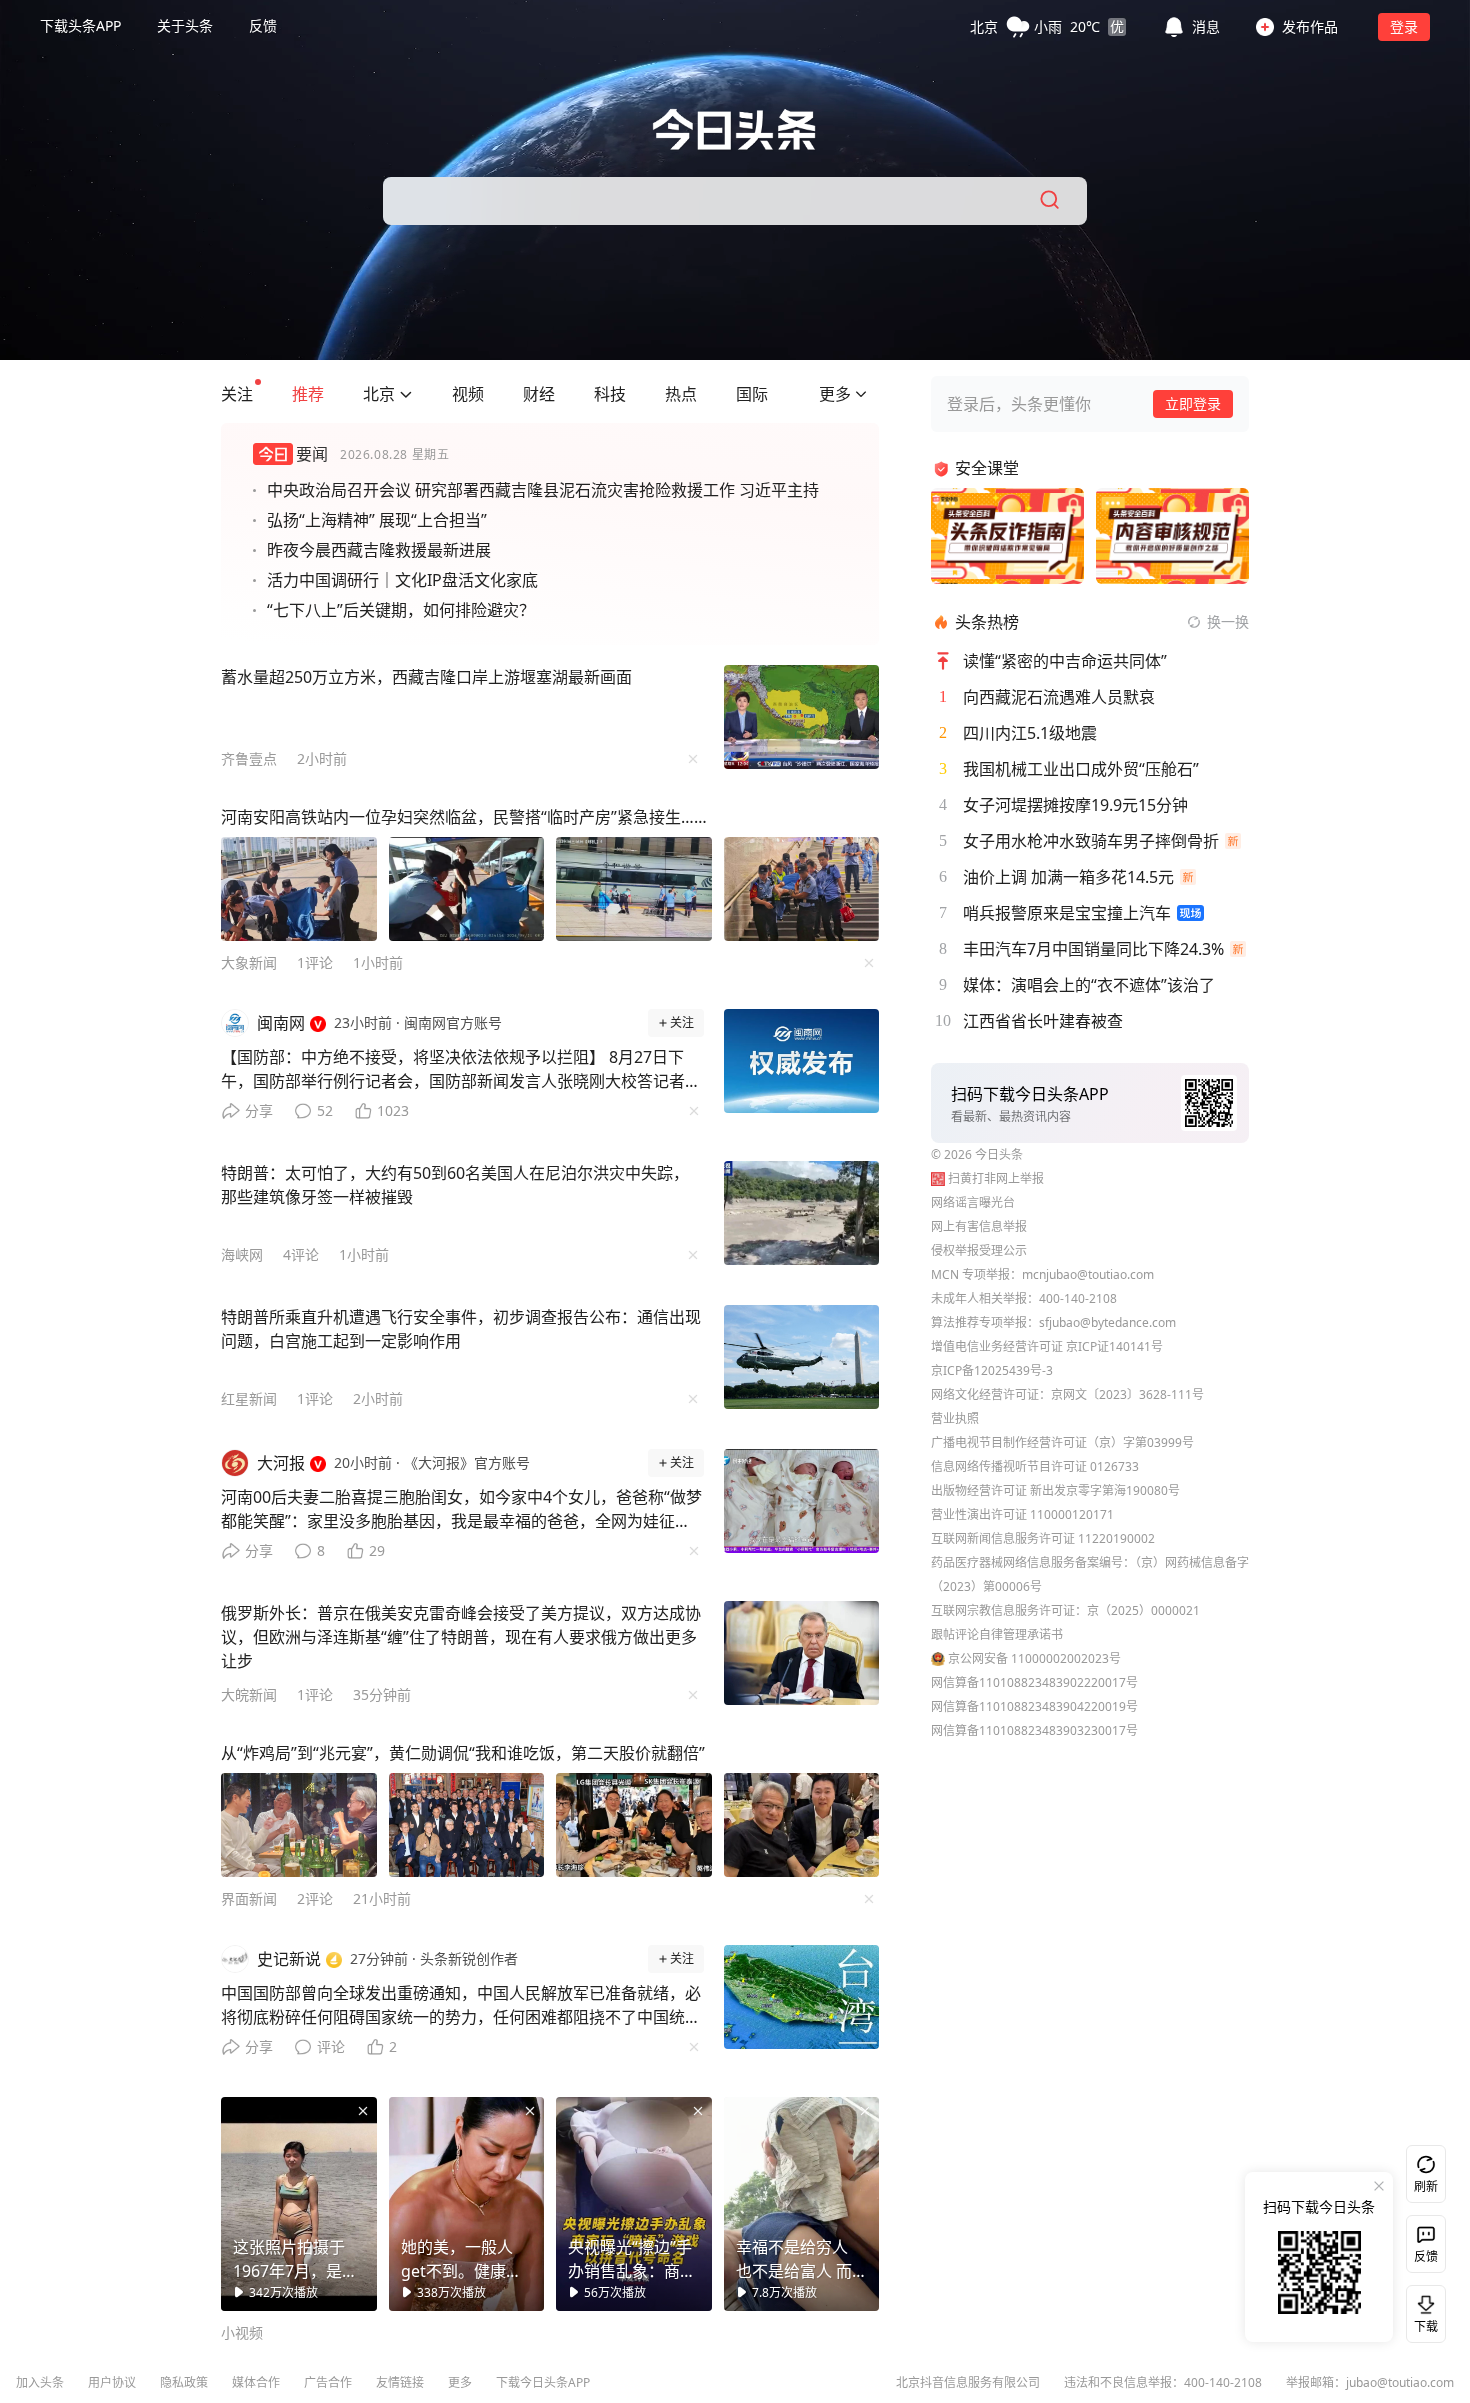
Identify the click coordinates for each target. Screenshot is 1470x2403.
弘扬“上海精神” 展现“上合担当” (377, 520)
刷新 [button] (1426, 2186)
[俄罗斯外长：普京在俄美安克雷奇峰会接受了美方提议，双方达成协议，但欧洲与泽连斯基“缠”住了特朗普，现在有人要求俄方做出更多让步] (802, 1653)
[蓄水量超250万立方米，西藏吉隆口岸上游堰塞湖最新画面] (802, 717)
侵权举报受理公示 (979, 1250)
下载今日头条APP (543, 2382)
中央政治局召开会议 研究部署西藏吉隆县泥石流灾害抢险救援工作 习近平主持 (543, 490)
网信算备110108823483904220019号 (1034, 1706)
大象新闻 (249, 962)
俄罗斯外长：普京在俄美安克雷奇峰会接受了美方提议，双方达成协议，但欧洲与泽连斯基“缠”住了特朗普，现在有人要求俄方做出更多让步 (461, 1637)
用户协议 (112, 2382)
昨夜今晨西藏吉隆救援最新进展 (379, 550)
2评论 (315, 1898)
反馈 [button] (263, 25)
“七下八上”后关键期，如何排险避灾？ (401, 610)
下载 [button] (1422, 2310)
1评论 (315, 962)
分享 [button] (259, 1110)
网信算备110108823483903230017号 (1034, 1730)
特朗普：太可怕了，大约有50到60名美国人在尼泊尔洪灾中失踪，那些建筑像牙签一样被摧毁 (455, 1185)
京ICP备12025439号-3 (992, 1370)
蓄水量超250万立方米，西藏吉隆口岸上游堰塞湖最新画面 (426, 677)
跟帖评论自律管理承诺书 (997, 1634)
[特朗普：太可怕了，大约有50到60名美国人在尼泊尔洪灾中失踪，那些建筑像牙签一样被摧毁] (802, 1213)
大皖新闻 (249, 1694)
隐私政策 (184, 2382)
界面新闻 (249, 1898)
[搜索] (1051, 201)
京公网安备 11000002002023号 (1034, 1658)
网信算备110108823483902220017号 (1034, 1682)
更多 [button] (460, 2382)
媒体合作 (256, 2382)
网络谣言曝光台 (973, 1202)
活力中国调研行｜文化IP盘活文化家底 (402, 580)
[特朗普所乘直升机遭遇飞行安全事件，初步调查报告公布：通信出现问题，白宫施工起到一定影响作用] (802, 1357)
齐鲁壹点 (249, 758)
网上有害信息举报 (979, 1226)
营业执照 (955, 1418)
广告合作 (328, 2382)
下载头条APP (80, 25)
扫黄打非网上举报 (996, 1178)
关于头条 (185, 25)
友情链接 (400, 2382)
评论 (331, 2046)
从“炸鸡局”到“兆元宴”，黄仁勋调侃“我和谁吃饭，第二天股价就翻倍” (463, 1753)
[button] (1048, 26)
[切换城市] (406, 394)
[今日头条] (735, 129)
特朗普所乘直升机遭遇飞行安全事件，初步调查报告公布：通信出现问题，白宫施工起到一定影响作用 (461, 1329)
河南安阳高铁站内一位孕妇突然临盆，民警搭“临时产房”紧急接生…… (464, 817)
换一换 (1228, 621)
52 (325, 1110)
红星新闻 (249, 1398)
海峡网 (242, 1254)
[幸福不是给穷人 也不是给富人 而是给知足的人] (802, 2204)
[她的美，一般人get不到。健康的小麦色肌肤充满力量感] (467, 2204)
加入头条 (40, 2382)
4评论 (301, 1254)
